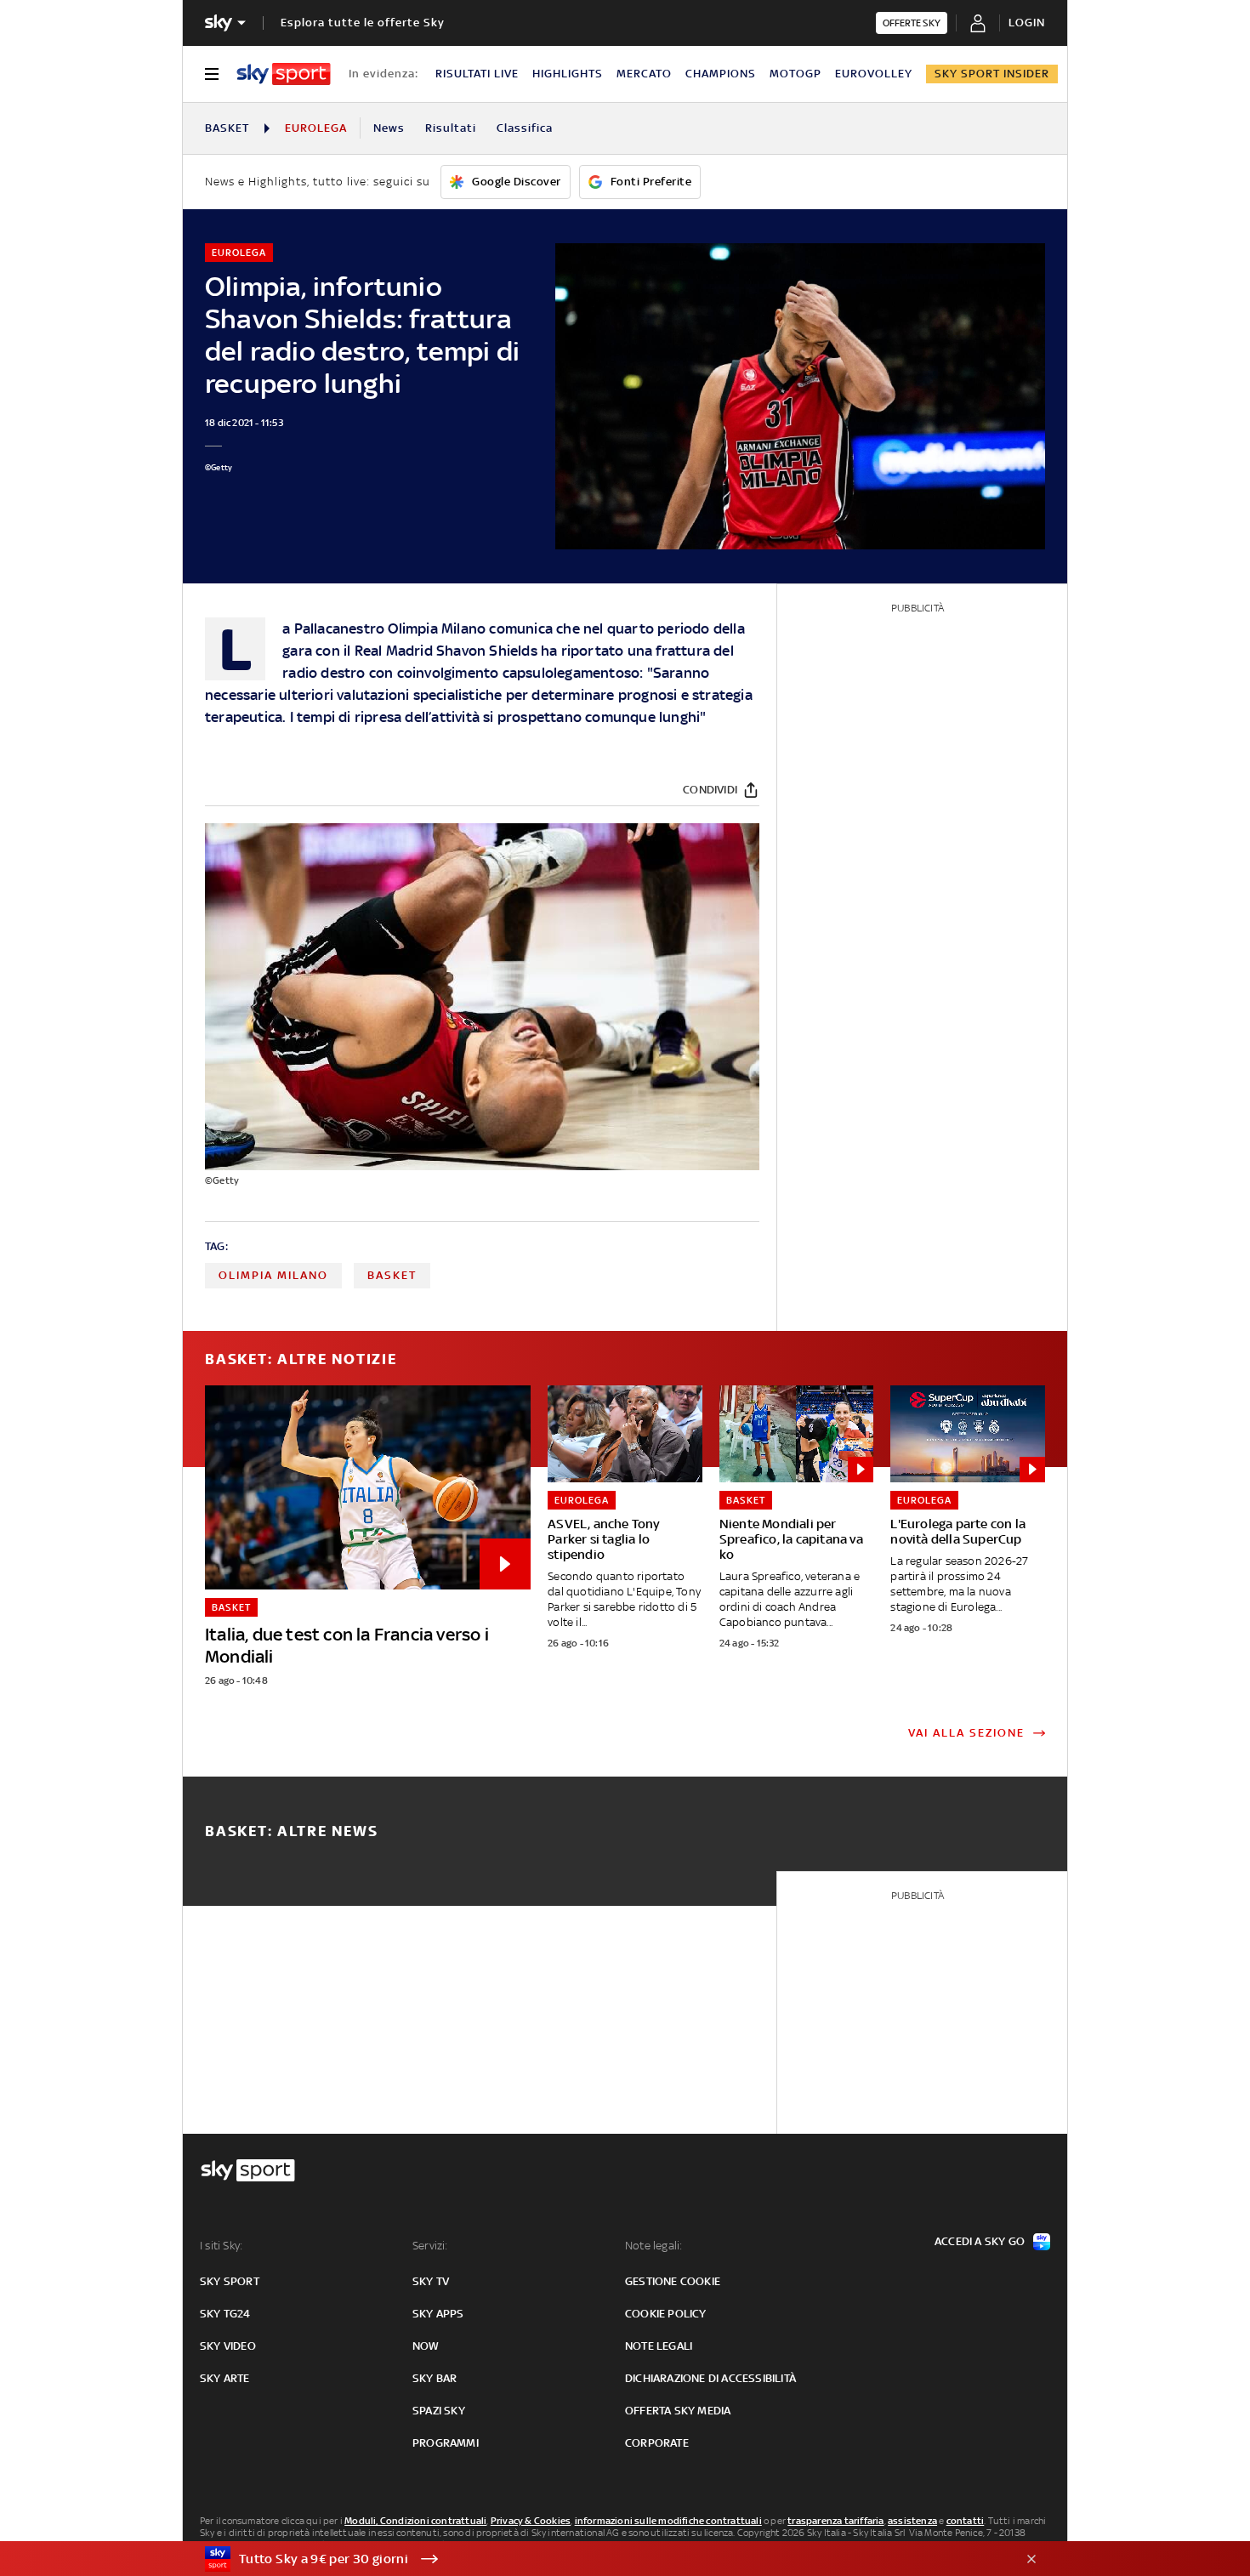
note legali (659, 2346)
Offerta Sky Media (678, 2411)
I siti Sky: (221, 2246)
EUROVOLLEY (874, 74)
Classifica (525, 128)
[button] (599, 2559)
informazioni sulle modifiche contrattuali (668, 2521)
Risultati (451, 128)
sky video (228, 2346)
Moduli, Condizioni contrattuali (415, 2521)
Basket (227, 128)
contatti (966, 2521)
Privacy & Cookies (531, 2521)
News (389, 128)
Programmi (446, 2443)
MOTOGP (795, 74)
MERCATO (644, 74)
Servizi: (430, 2246)
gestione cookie (673, 2281)
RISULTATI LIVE (477, 74)
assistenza (912, 2521)
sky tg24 (225, 2314)
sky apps (438, 2314)
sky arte (225, 2378)
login (1027, 23)
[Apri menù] (212, 74)
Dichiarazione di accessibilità (710, 2378)
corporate (657, 2443)
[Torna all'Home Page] (284, 74)
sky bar (435, 2378)
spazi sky (439, 2411)
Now (426, 2346)
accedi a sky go (980, 2241)
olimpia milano (273, 1275)
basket (392, 1275)
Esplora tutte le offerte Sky (363, 23)
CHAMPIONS (721, 74)
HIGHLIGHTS (568, 74)
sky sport (230, 2281)
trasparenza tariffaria (835, 2521)
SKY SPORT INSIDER (992, 74)
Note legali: (653, 2246)
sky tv (431, 2281)
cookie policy (666, 2314)
